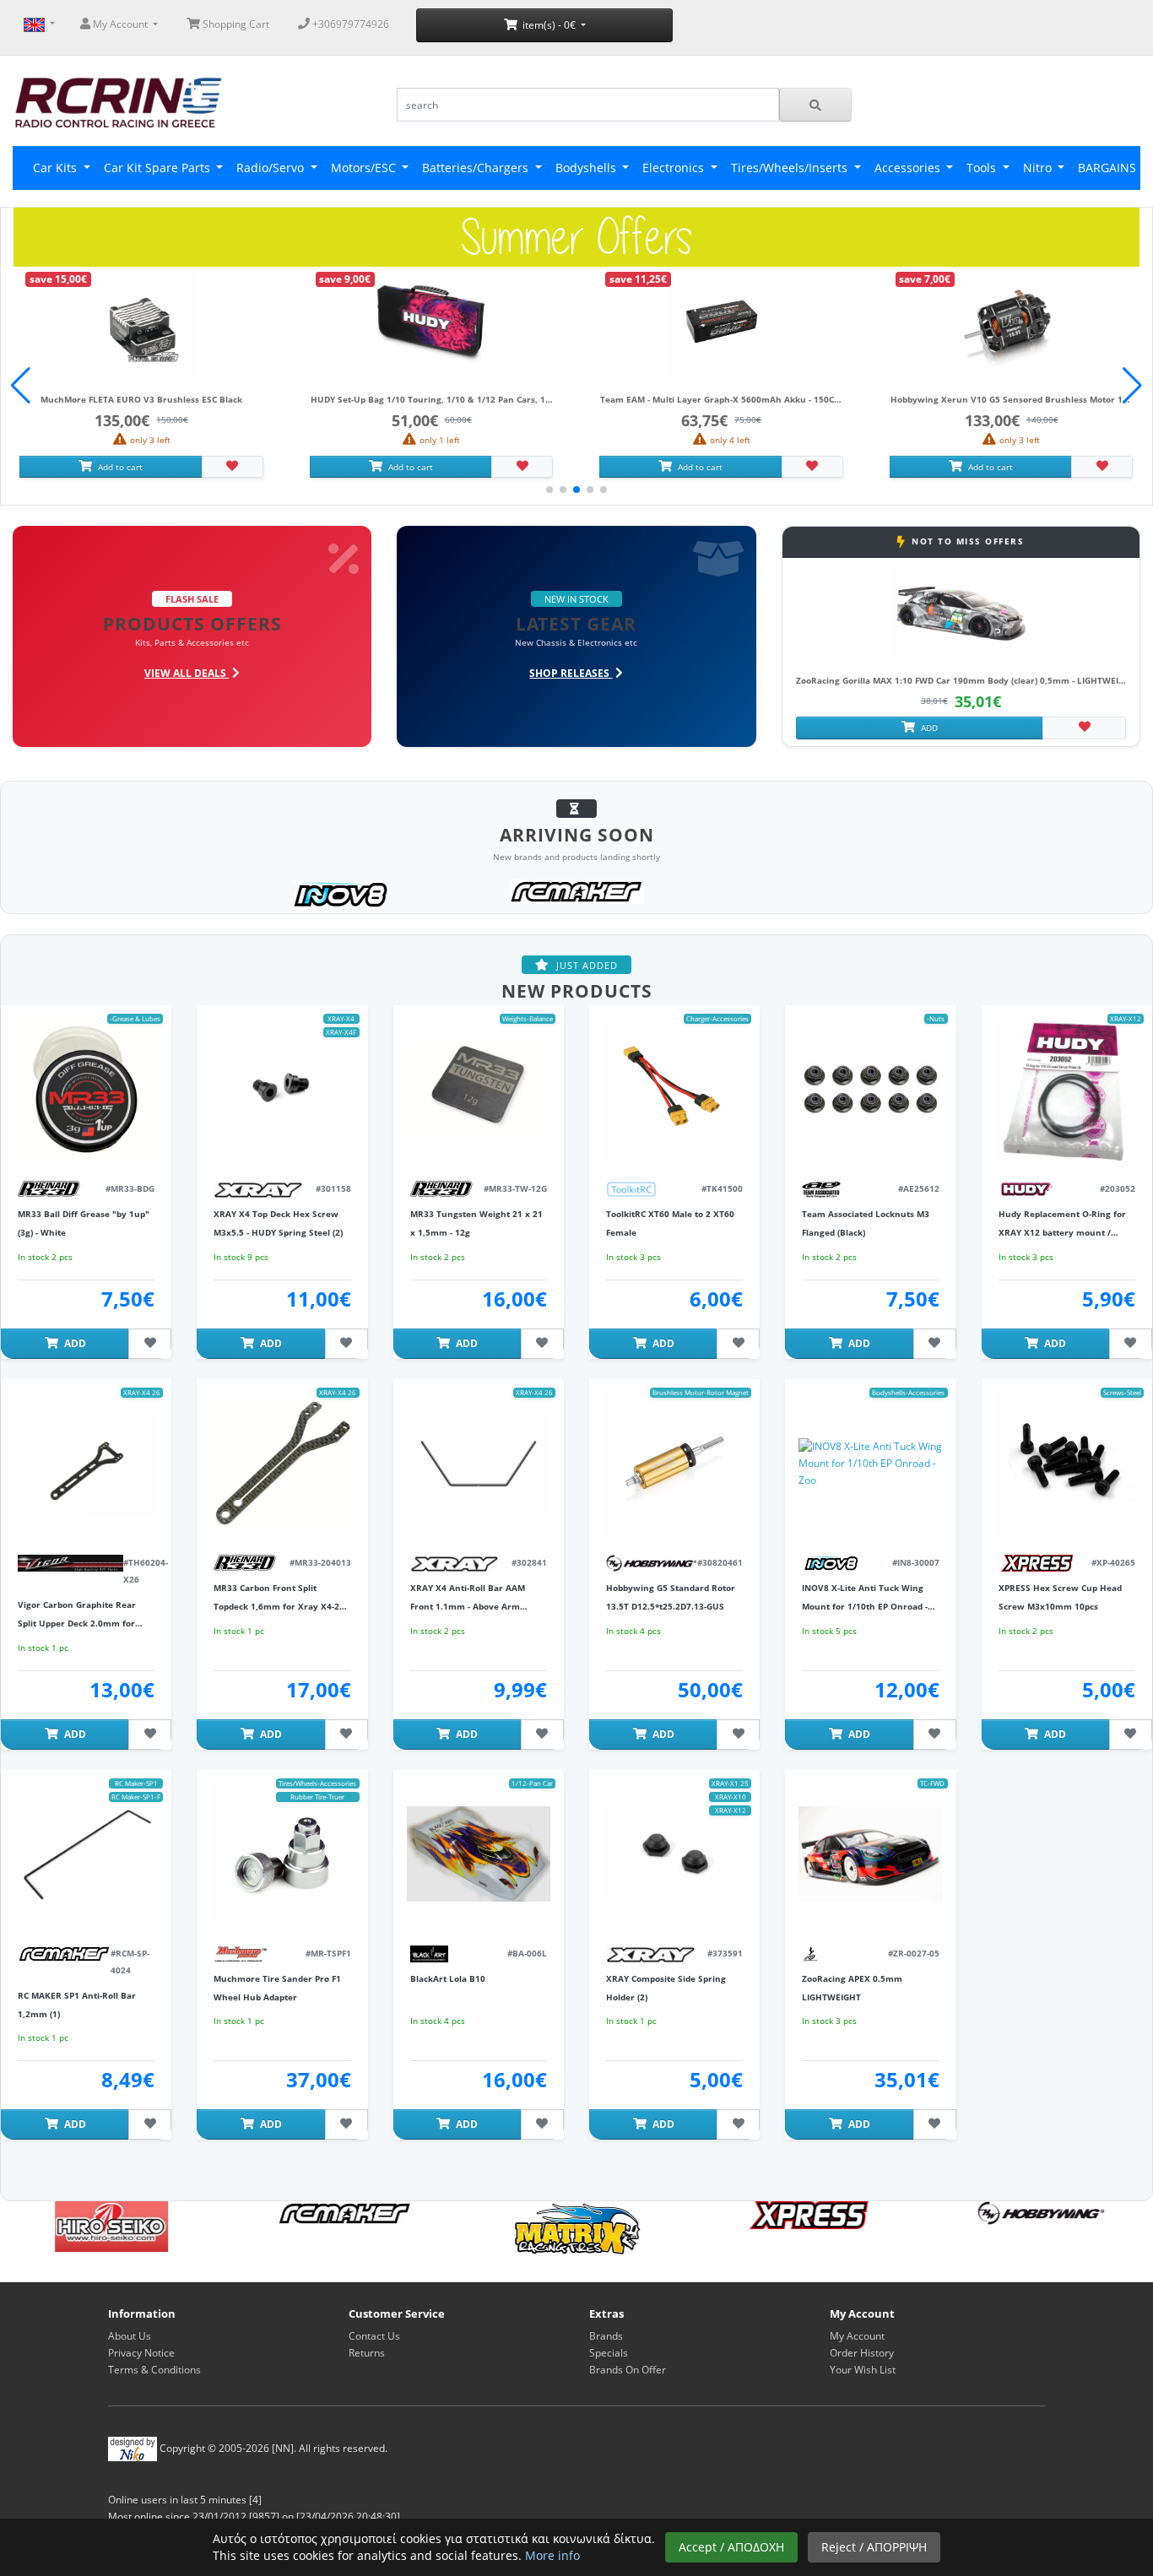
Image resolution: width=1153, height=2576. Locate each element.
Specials (609, 2353)
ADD (928, 728)
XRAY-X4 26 (142, 1392)
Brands (606, 2336)
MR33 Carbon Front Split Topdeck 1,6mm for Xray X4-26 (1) (279, 1607)
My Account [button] (120, 24)
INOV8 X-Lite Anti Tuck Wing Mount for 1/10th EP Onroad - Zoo (865, 1607)
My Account (857, 2336)
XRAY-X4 (341, 1018)
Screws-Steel (1122, 1392)
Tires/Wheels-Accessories (317, 1783)
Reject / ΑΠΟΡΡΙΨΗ (874, 2547)
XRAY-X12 (1126, 1018)
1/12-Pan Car (532, 1783)
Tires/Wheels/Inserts (791, 168)
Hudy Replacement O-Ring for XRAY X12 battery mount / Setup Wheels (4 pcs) (1062, 1233)
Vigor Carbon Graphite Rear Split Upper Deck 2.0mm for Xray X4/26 (77, 1624)
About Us (130, 2336)
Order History (862, 2353)
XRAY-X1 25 (730, 1783)
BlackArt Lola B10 (448, 1978)
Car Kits (57, 168)
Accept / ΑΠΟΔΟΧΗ (731, 2547)
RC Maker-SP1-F (136, 1797)
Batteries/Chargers (477, 168)
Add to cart (119, 467)
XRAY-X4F (341, 1032)
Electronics (675, 168)
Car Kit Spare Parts (159, 168)
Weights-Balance (528, 1018)
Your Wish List (863, 2370)
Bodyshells (587, 168)
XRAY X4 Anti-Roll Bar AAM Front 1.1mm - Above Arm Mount (468, 1607)
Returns (367, 2353)
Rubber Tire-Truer (317, 1797)
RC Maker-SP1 (136, 1783)
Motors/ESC (365, 168)
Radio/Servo (272, 168)
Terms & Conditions (154, 2370)
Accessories (909, 168)
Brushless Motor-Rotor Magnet (701, 1392)
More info (552, 2555)
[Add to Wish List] (233, 467)
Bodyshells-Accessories (908, 1392)
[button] (1132, 386)
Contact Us (374, 2336)
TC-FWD (932, 1783)
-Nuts (936, 1018)
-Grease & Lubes (135, 1018)
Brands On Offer (628, 2370)
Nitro (1039, 168)
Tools (983, 168)
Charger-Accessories (717, 1018)
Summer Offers (576, 237)
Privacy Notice (141, 2353)
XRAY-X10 (731, 1797)
